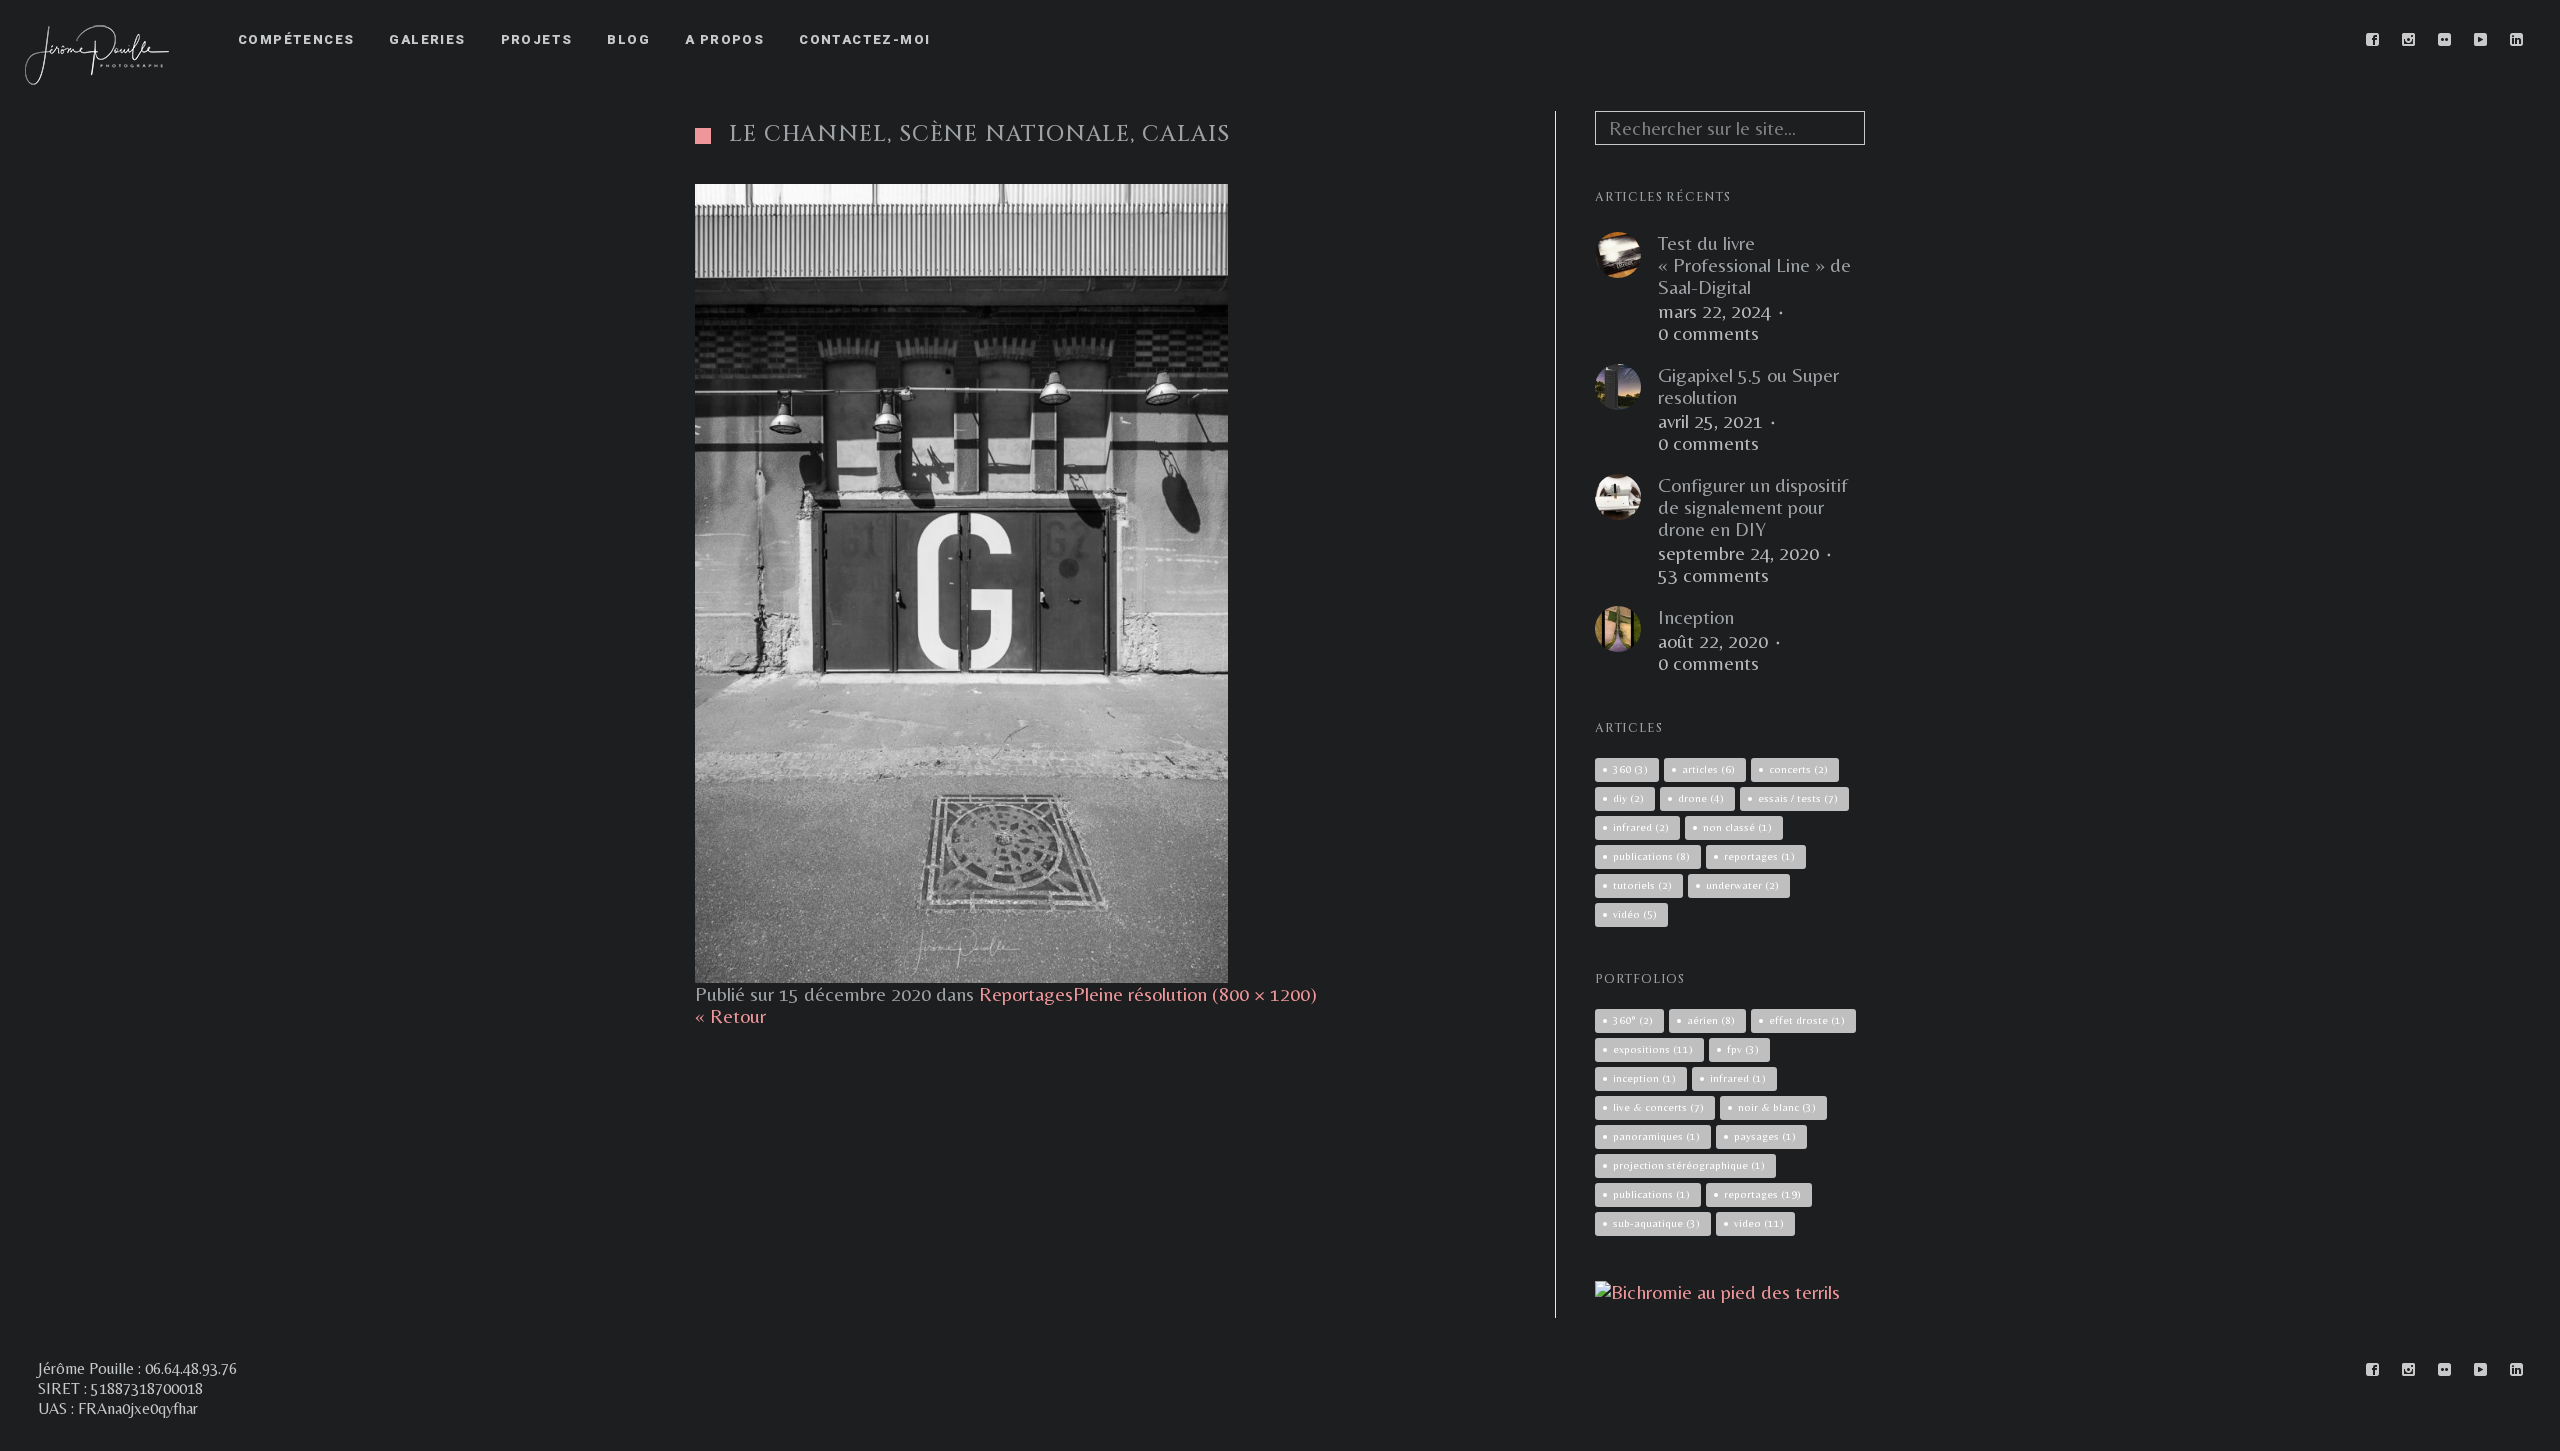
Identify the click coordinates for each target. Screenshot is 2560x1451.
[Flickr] (2445, 40)
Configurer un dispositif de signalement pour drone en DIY (1753, 507)
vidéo (1635, 914)
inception (1644, 1078)
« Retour (730, 1015)
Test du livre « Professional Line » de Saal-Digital (1754, 265)
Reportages (1026, 993)
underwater (1742, 885)
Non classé (1737, 827)
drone (1701, 798)
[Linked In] (2517, 40)
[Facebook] (2373, 40)
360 (1630, 769)
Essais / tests (1798, 798)
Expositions (1653, 1049)
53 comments (1713, 575)
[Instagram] (2409, 40)
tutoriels (1642, 885)
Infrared (1738, 1078)
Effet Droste (1807, 1020)
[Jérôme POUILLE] (1717, 1291)
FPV (1743, 1049)
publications (1651, 856)
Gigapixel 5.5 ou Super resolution (1748, 386)
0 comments (1708, 333)
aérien (1711, 1020)
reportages (1759, 856)
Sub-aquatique (1656, 1223)
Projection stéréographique (1689, 1165)
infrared (1641, 827)
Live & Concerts (1658, 1107)
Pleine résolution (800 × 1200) (1195, 993)
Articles (1708, 769)
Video (1759, 1223)
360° (1633, 1020)
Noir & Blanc (1777, 1107)
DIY (1628, 798)
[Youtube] (2481, 40)
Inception (1696, 617)
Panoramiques (1656, 1136)
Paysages (1765, 1136)
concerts (1798, 769)
